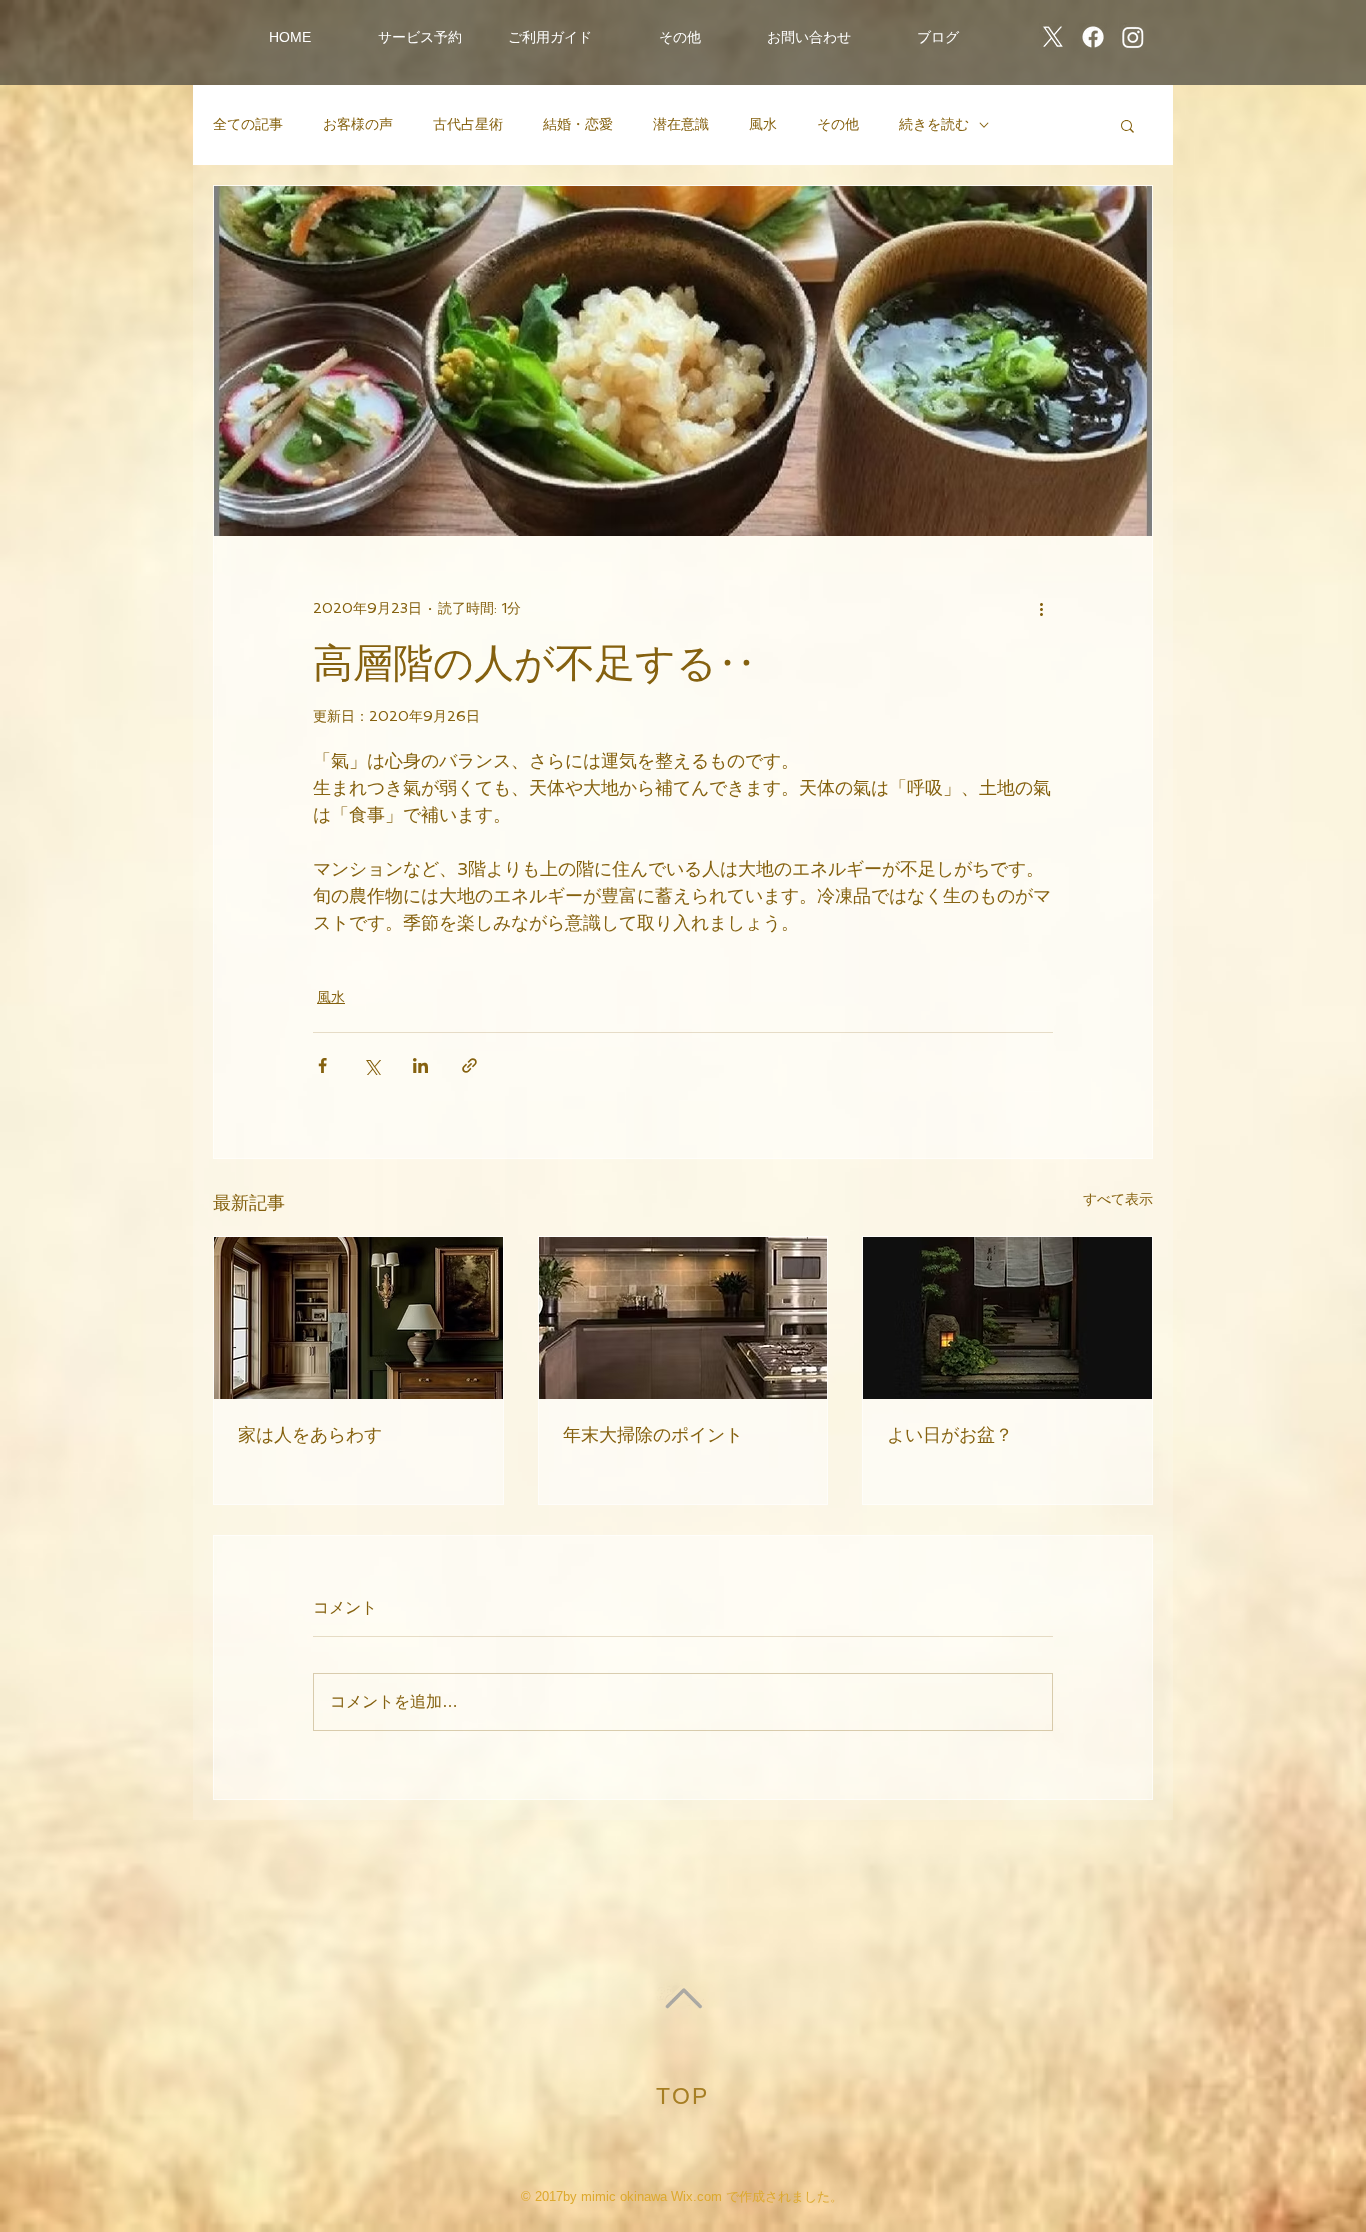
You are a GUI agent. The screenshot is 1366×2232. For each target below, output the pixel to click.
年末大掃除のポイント (653, 1434)
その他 (838, 124)
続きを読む (934, 124)
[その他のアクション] (1041, 608)
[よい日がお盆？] (1007, 1318)
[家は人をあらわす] (358, 1318)
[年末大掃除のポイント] (683, 1318)
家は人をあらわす (310, 1434)
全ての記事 (248, 124)
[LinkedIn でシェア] (420, 1065)
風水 (763, 124)
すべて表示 (1118, 1199)
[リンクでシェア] (469, 1065)
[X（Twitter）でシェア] (371, 1065)
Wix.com (696, 2196)
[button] (420, 37)
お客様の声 (358, 124)
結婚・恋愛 (578, 124)
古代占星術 (468, 124)
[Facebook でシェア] (322, 1065)
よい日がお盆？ (950, 1434)
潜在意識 (681, 124)
